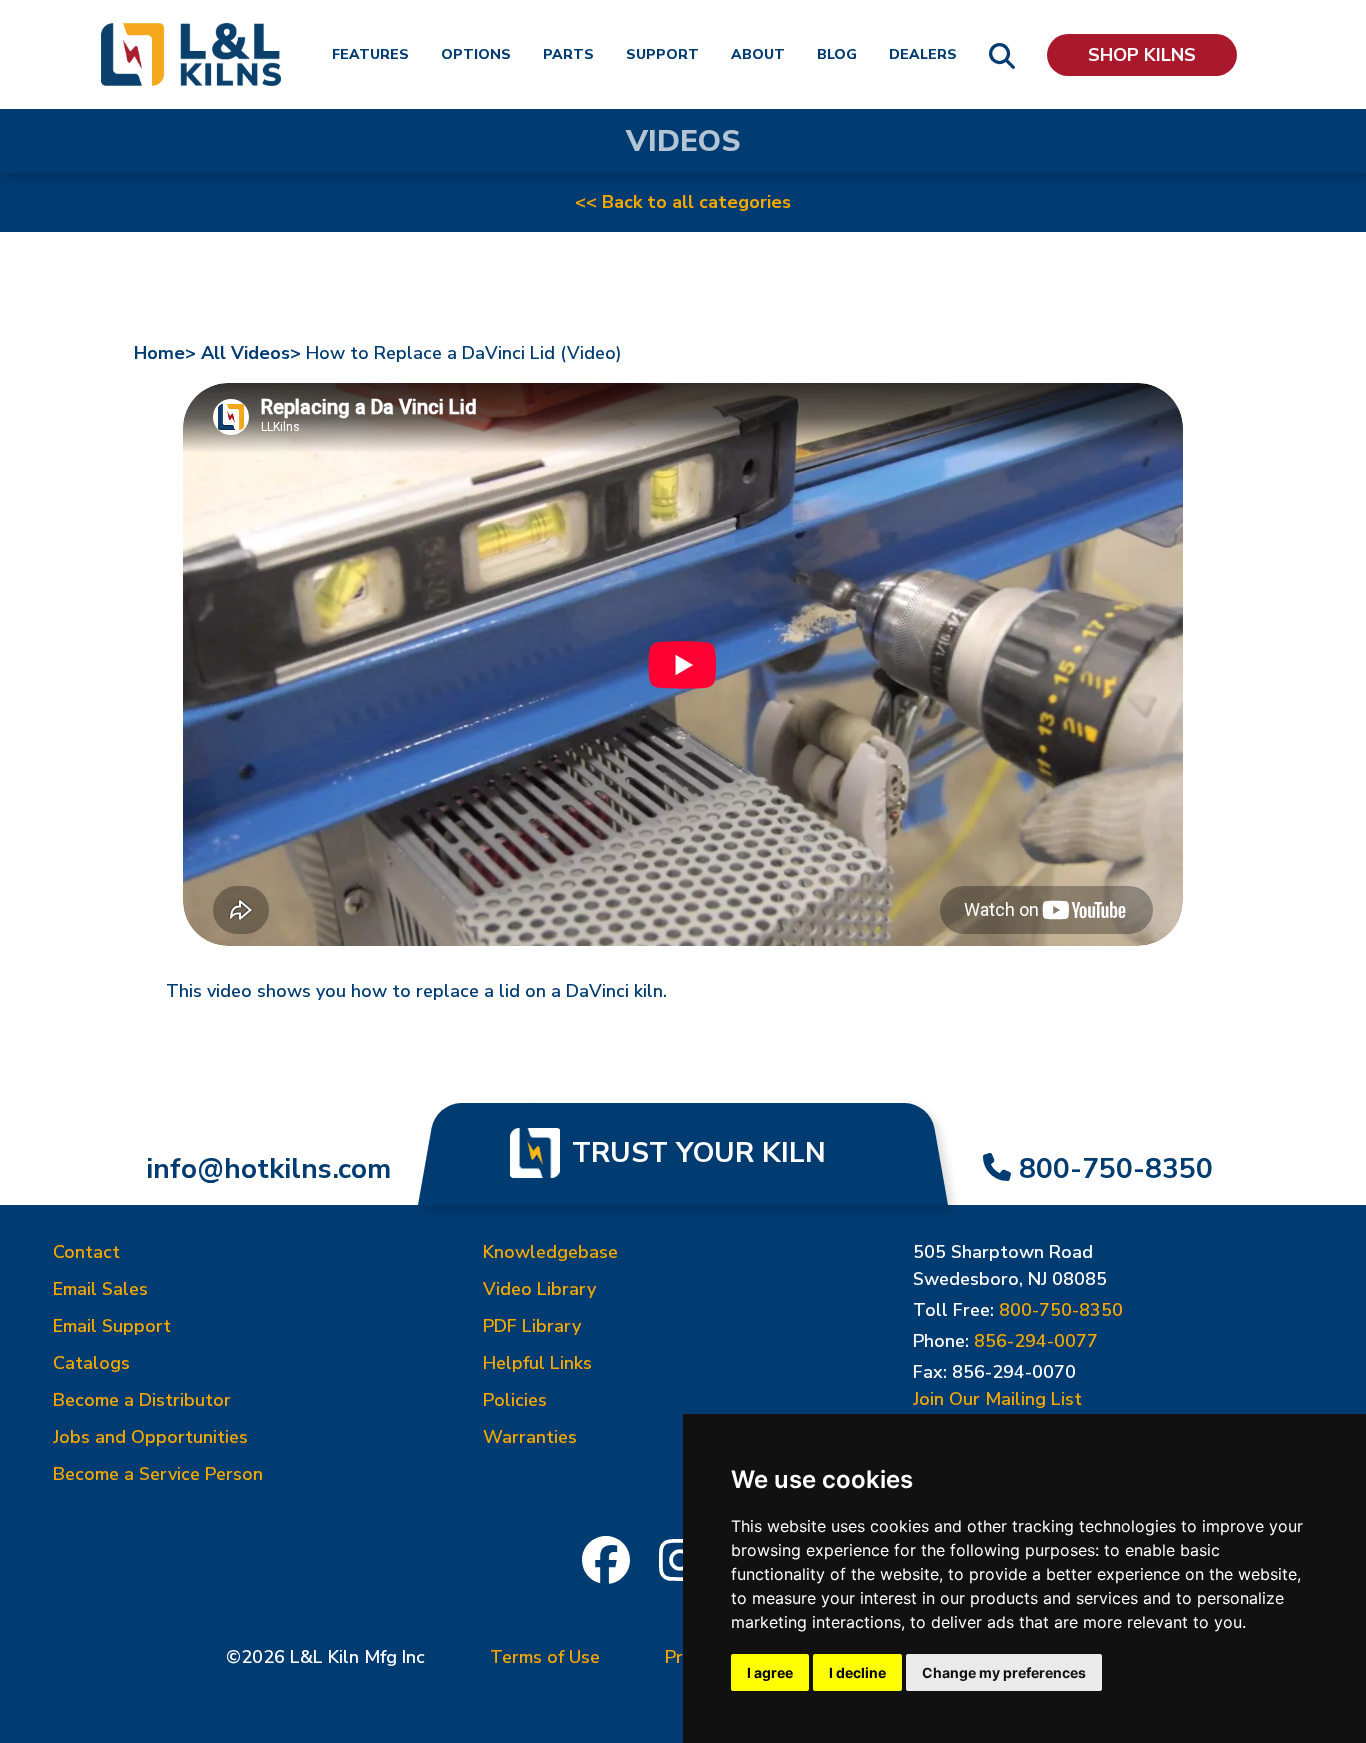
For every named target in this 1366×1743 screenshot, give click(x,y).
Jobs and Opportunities (150, 1437)
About (758, 54)
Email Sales (100, 1289)
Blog (837, 54)
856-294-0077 (1036, 1341)
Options (476, 54)
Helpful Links (537, 1363)
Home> (165, 353)
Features (370, 54)
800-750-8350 (1116, 1169)
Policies (515, 1400)
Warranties (530, 1437)
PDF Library (532, 1326)
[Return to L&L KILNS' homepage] (191, 54)
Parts (568, 54)
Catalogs (91, 1363)
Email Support (112, 1326)
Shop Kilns (1142, 55)
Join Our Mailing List (997, 1399)
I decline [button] (857, 1672)
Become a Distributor (142, 1400)
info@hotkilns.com (268, 1169)
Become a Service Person (158, 1474)
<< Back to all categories (683, 202)
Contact (86, 1252)
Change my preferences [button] (1004, 1672)
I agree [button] (770, 1672)
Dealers (923, 54)
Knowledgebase (550, 1252)
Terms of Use (545, 1657)
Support (662, 54)
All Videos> (251, 353)
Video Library (539, 1289)
